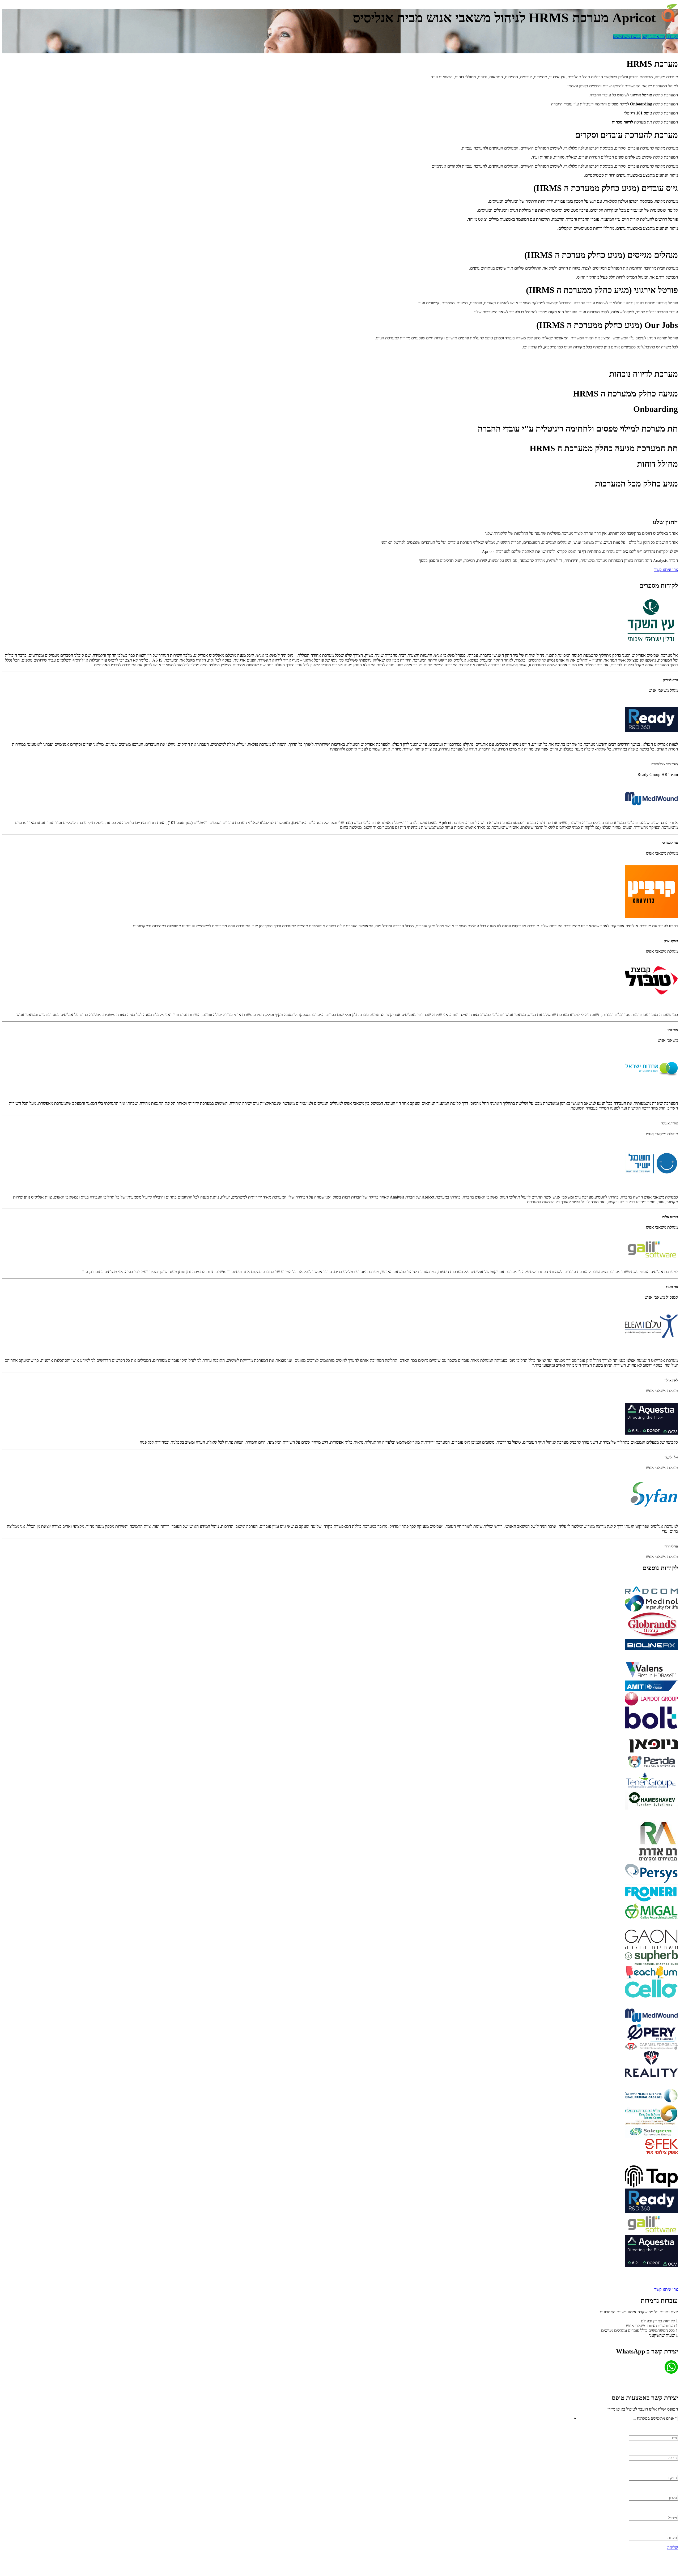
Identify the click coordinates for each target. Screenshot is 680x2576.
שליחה (673, 2547)
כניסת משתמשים (627, 37)
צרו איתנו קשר (654, 37)
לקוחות (672, 37)
